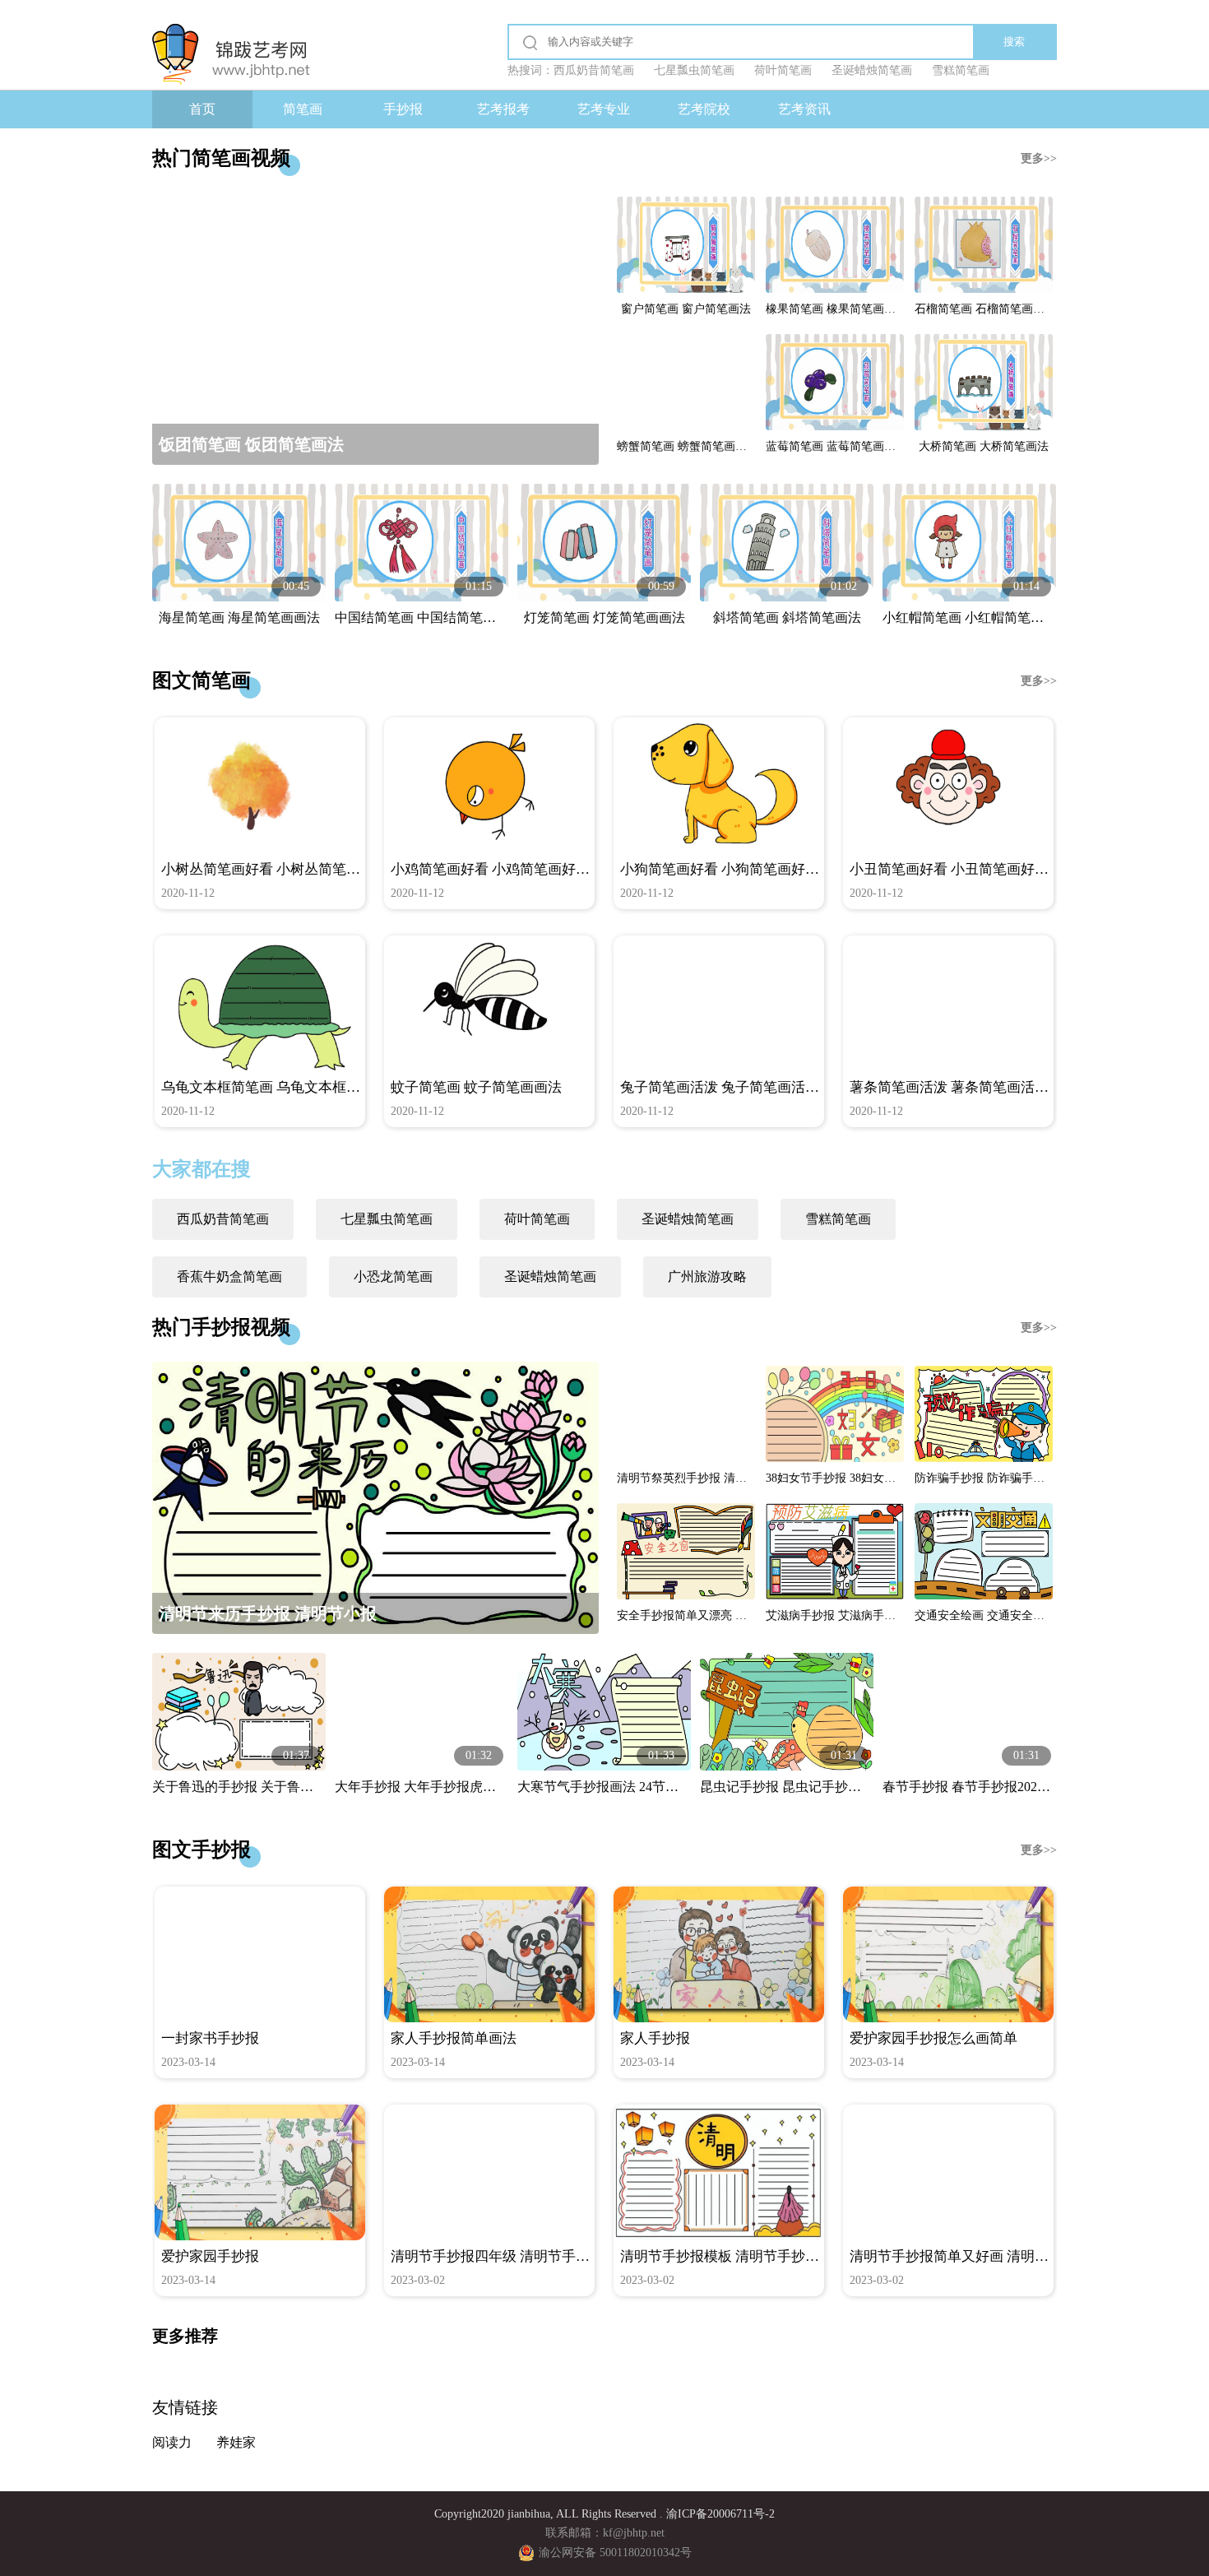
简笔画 (303, 109)
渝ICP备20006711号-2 (720, 2514)
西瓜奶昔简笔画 (223, 1219)
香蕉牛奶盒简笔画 (229, 1276)
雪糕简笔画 (838, 1219)
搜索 (1014, 42)
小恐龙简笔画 (393, 1276)
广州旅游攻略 (707, 1276)
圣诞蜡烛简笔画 (688, 1219)
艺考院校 (704, 109)
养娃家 (236, 2442)
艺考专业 (604, 109)
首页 (202, 109)
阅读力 (172, 2442)
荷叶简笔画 (537, 1219)
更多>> (1039, 158)
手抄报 (403, 109)
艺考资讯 (804, 109)
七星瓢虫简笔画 (387, 1219)
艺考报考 (503, 109)
